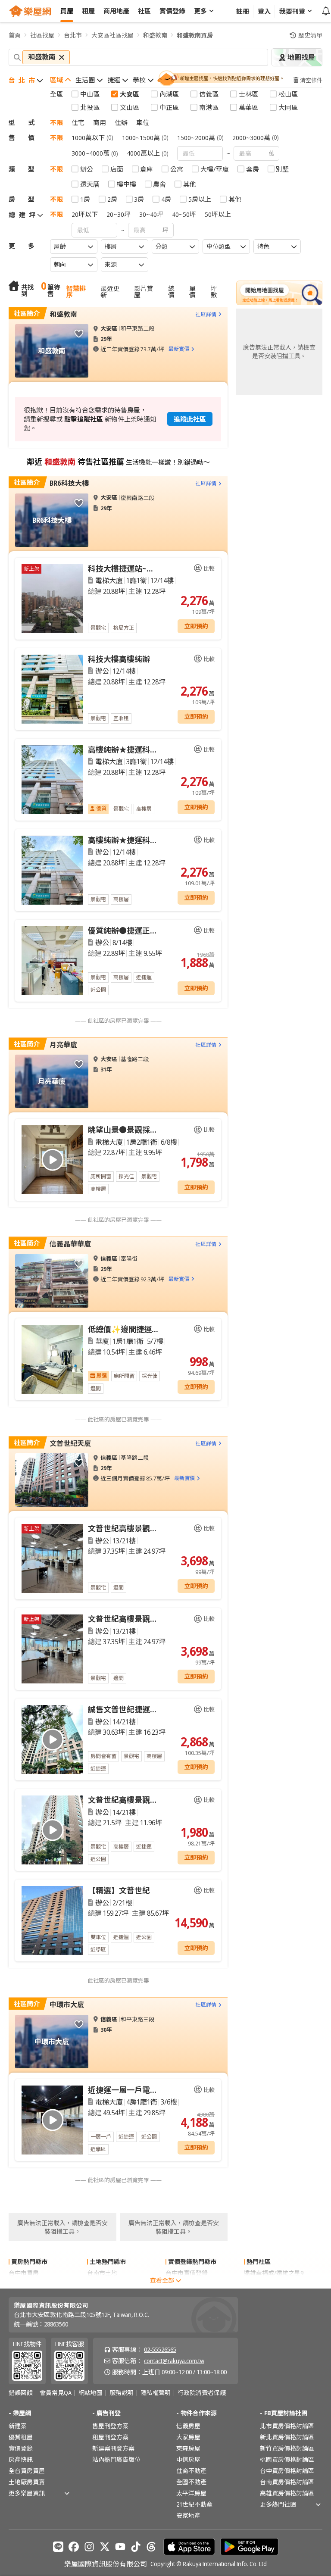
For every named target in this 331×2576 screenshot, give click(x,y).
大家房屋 (188, 2437)
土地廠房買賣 (27, 2482)
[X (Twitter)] (105, 2547)
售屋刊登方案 (110, 2426)
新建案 (18, 2426)
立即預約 (196, 626)
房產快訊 (21, 2459)
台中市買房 (24, 2273)
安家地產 (188, 2515)
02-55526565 (160, 2350)
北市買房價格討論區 (287, 2426)
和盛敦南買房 (195, 35)
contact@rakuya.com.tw (174, 2361)
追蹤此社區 (190, 419)
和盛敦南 (155, 35)
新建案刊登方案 (113, 2448)
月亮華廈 (63, 1045)
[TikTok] (136, 2547)
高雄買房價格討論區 (287, 2493)
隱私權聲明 (156, 2393)
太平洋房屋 (191, 2493)
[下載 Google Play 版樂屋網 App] (249, 2547)
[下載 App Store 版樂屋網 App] (189, 2547)
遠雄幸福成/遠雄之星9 (274, 2273)
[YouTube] (120, 2547)
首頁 (15, 35)
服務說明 (122, 2393)
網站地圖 (91, 2393)
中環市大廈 (67, 2005)
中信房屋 (188, 2459)
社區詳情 (206, 314)
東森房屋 (188, 2448)
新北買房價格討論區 (287, 2437)
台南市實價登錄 (187, 2284)
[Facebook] (74, 2547)
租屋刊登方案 (110, 2437)
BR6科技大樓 (69, 483)
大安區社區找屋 (112, 35)
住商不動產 (191, 2471)
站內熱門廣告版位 (116, 2459)
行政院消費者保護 (202, 2393)
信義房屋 (188, 2426)
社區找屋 (42, 35)
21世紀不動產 (194, 2504)
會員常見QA (56, 2393)
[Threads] (151, 2547)
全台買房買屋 (27, 2471)
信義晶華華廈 (70, 1244)
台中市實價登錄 (187, 2273)
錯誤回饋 (21, 2393)
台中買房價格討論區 (287, 2471)
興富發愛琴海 (262, 2284)
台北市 (73, 35)
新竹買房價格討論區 (287, 2448)
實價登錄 (21, 2448)
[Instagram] (89, 2547)
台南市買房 (24, 2284)
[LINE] (58, 2547)
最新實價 (179, 349)
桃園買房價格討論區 (287, 2459)
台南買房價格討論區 (287, 2482)
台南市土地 (102, 2273)
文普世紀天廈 (70, 1443)
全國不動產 (191, 2482)
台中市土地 (102, 2284)
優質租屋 (21, 2437)
